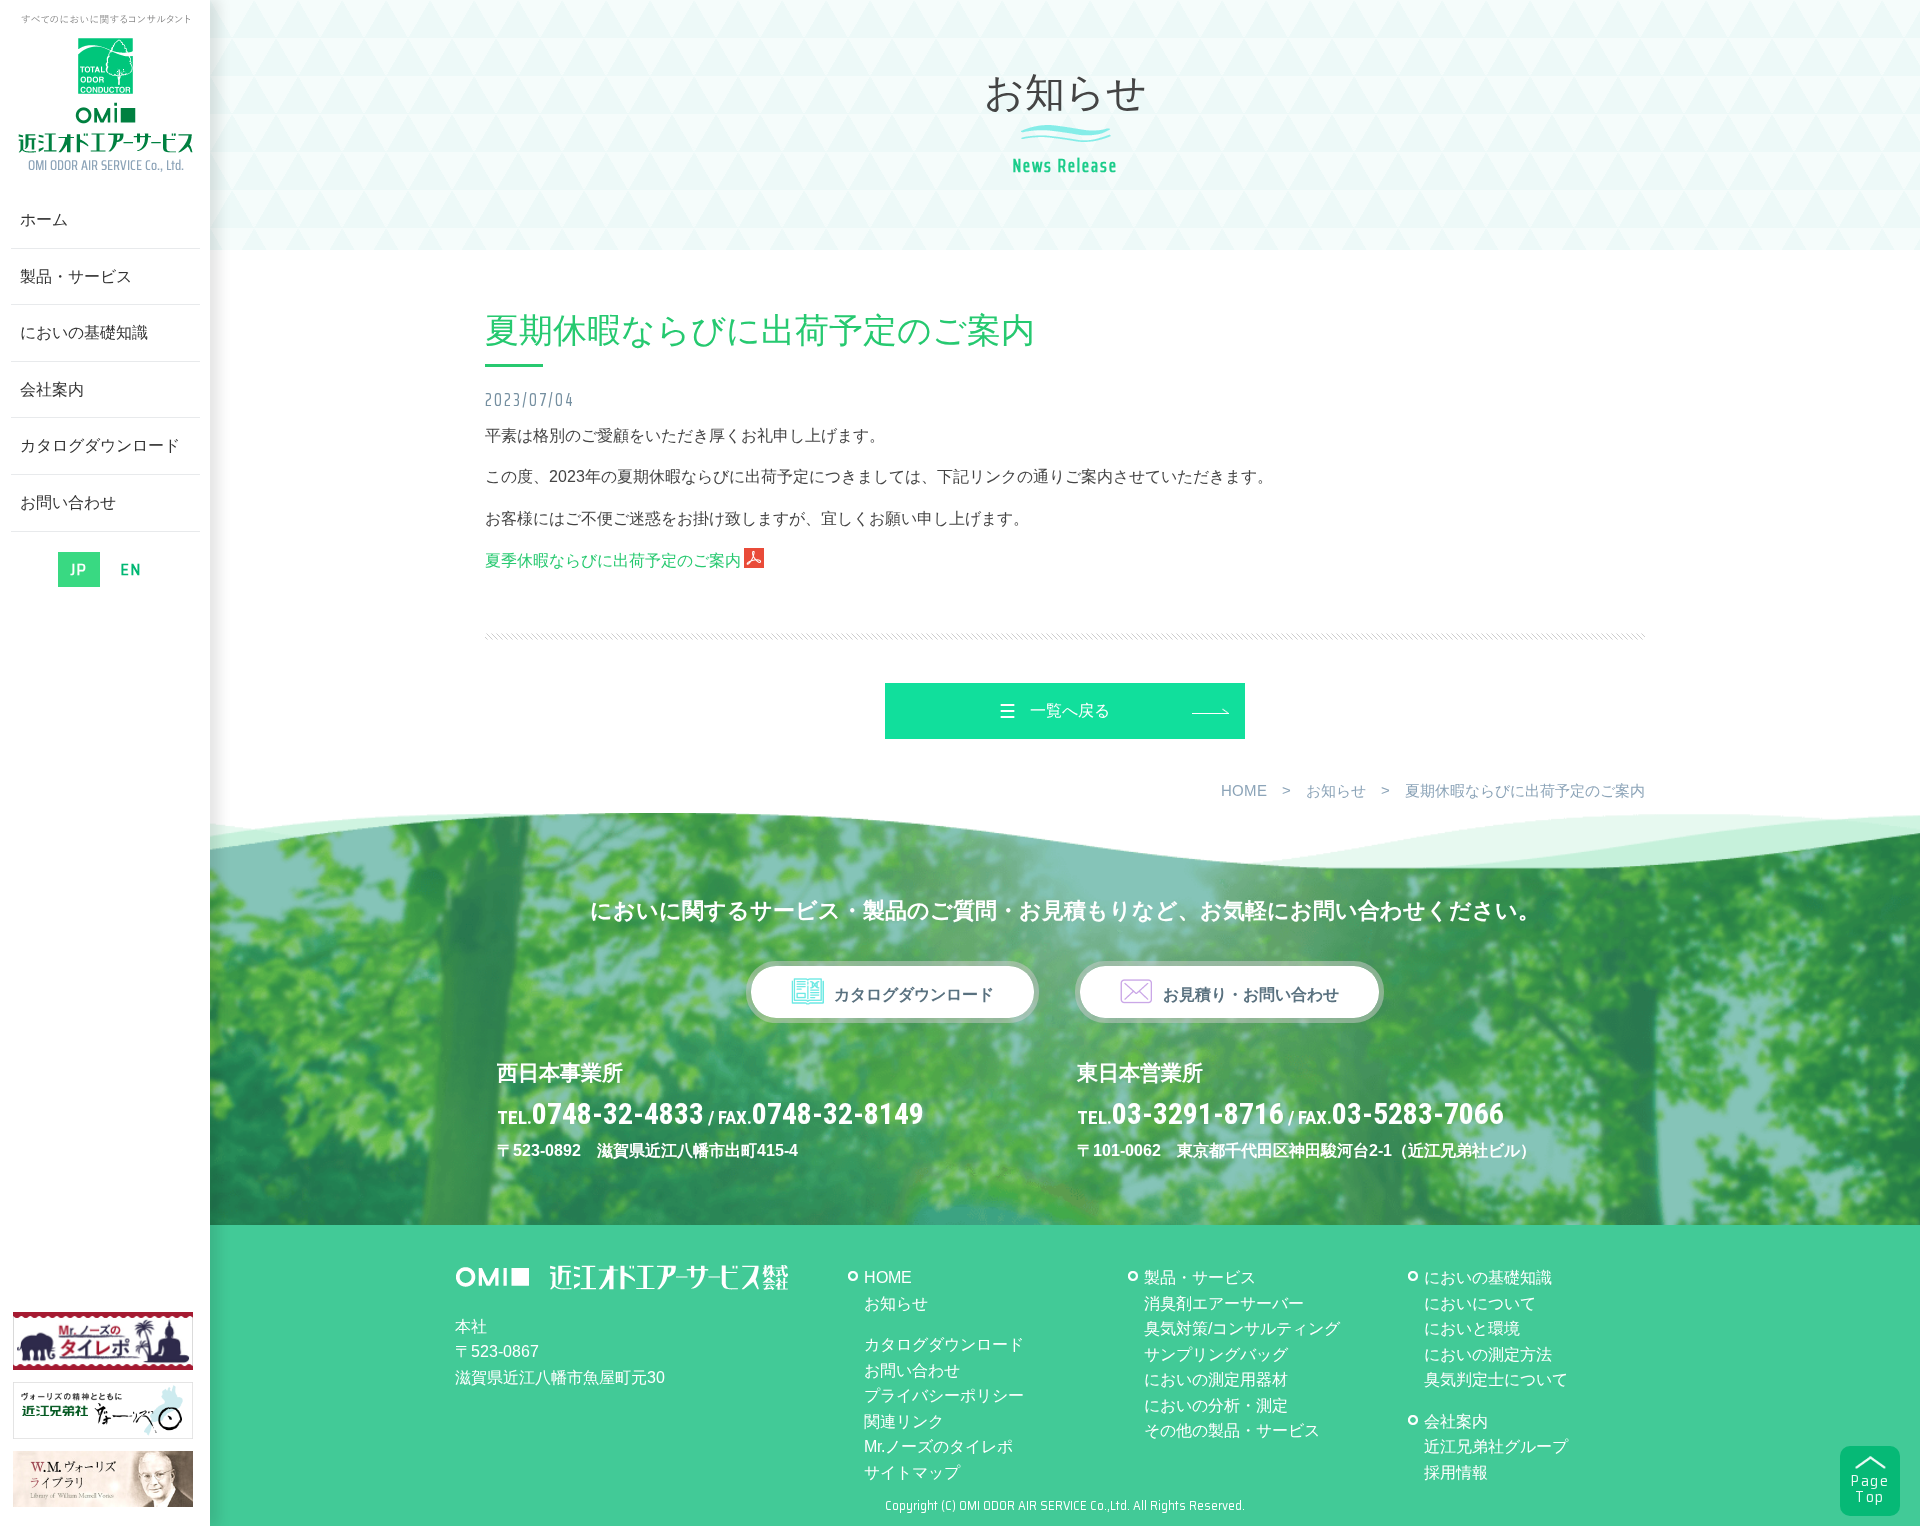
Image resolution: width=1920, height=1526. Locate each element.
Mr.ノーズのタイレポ (938, 1446)
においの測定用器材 (1216, 1379)
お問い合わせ (68, 502)
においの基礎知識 (84, 332)
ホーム (44, 219)
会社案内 (52, 389)
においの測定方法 (1488, 1354)
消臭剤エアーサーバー (1224, 1303)
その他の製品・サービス (1232, 1430)
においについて (1480, 1303)
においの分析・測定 (1216, 1405)
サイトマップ (912, 1472)
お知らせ (1336, 790)
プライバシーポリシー (944, 1395)
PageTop (1870, 1489)
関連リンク (904, 1421)
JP (79, 569)
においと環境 (1472, 1328)
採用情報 (1456, 1472)
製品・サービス (76, 276)
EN (131, 569)
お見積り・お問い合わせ (1251, 994)
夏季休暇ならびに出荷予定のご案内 (613, 560)
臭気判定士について (1496, 1379)
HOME (1244, 790)
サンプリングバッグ (1216, 1354)
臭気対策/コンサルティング (1242, 1328)
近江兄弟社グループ (1496, 1446)
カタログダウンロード (100, 445)
